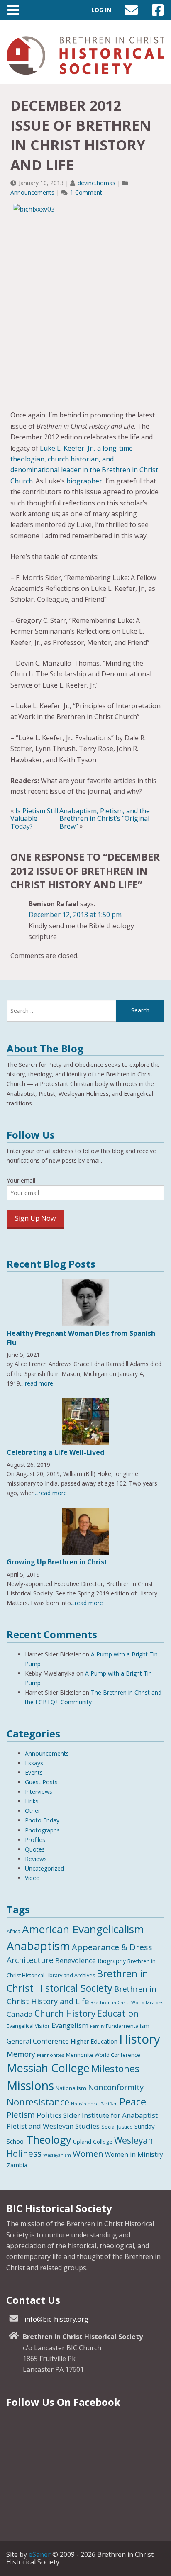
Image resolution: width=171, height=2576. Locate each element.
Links (32, 1801)
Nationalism (71, 2088)
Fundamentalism (128, 2026)
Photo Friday (42, 1820)
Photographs (42, 1830)
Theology (49, 2139)
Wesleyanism (57, 2155)
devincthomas (96, 183)
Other (33, 1811)
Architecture (30, 1960)
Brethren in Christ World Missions (127, 2003)
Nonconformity (116, 2087)
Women (88, 2154)
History (140, 2039)
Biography (112, 1961)
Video (32, 1878)
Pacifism (109, 2104)
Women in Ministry (134, 2154)
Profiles (35, 1840)
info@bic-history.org (56, 2319)
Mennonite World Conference (103, 2055)
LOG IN (101, 10)
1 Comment (86, 192)
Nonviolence (85, 2104)
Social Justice (117, 2127)
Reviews (36, 1859)
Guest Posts (41, 1782)
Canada (20, 2014)
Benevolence (76, 1960)
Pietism (21, 2115)
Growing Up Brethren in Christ (57, 1562)
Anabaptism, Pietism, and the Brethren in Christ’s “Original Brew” (105, 818)
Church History (65, 2013)
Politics (49, 2115)
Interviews (39, 1792)
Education (118, 2013)
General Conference (38, 2041)
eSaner (40, 2554)
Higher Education (94, 2041)
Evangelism (70, 2025)
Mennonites (51, 2055)
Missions (30, 2085)
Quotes (35, 1849)
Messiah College (48, 2068)
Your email (21, 1180)
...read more (37, 1383)
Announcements (32, 192)
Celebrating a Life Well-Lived (55, 1452)
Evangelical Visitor (28, 2026)
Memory (21, 2054)
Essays (34, 1763)
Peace (133, 2102)
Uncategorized (44, 1868)
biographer (84, 481)
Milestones (115, 2069)
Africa (13, 1931)
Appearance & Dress (112, 1947)
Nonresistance (38, 2102)
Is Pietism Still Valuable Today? (34, 818)
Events (34, 1772)
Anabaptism (38, 1946)
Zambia (17, 2165)
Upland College (93, 2142)
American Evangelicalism (83, 1929)
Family (97, 2026)
